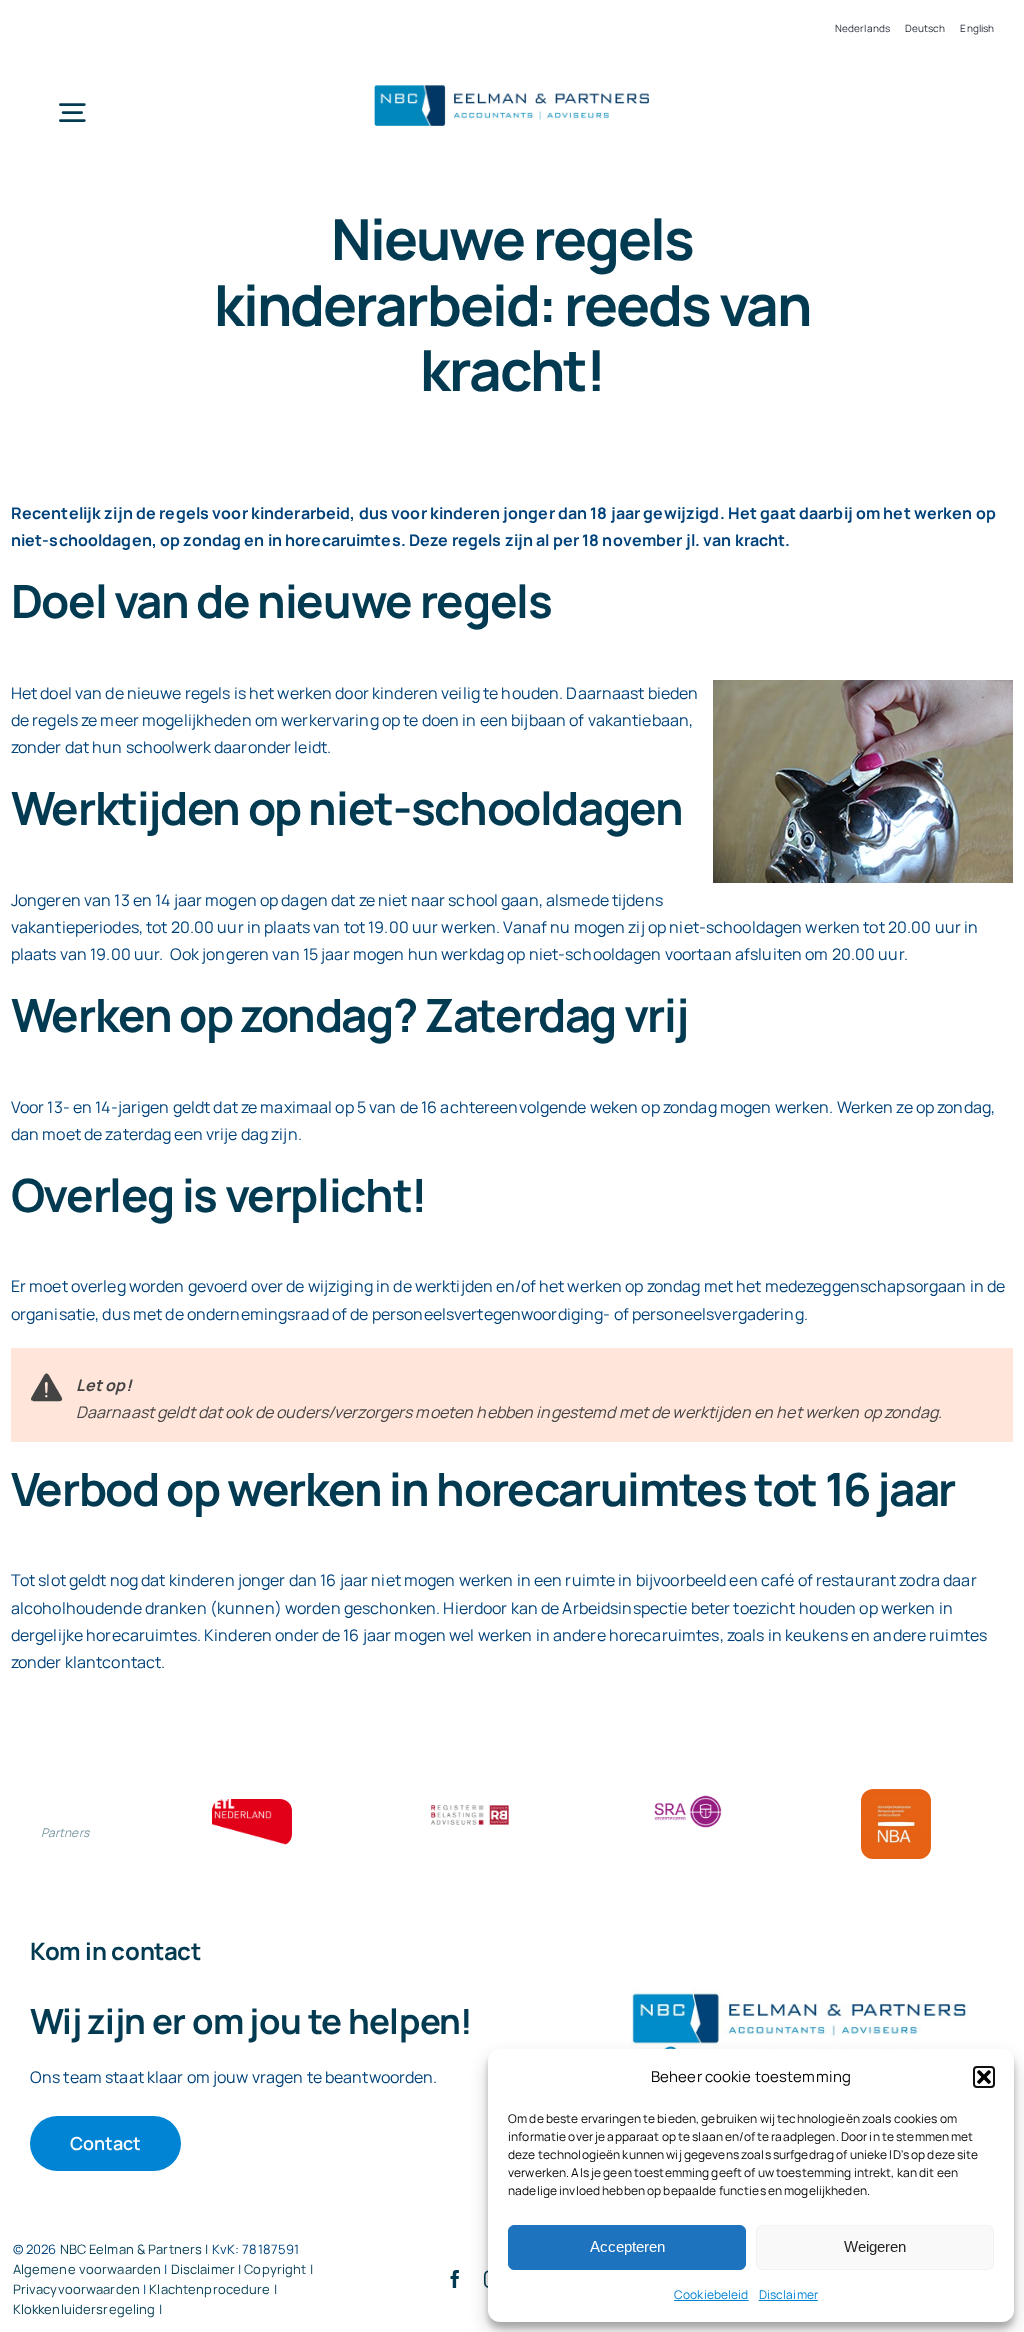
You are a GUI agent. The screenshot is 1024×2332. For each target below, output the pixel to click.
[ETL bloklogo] (252, 1807)
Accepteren (627, 2246)
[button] (984, 2077)
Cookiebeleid (711, 2294)
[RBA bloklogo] (470, 1807)
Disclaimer (788, 2294)
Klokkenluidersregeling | (87, 2309)
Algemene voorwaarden (87, 2269)
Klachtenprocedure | (212, 2289)
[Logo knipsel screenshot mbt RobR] (512, 85)
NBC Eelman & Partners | (136, 2249)
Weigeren (875, 2246)
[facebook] (455, 2279)
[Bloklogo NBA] (896, 1797)
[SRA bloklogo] (688, 1797)
